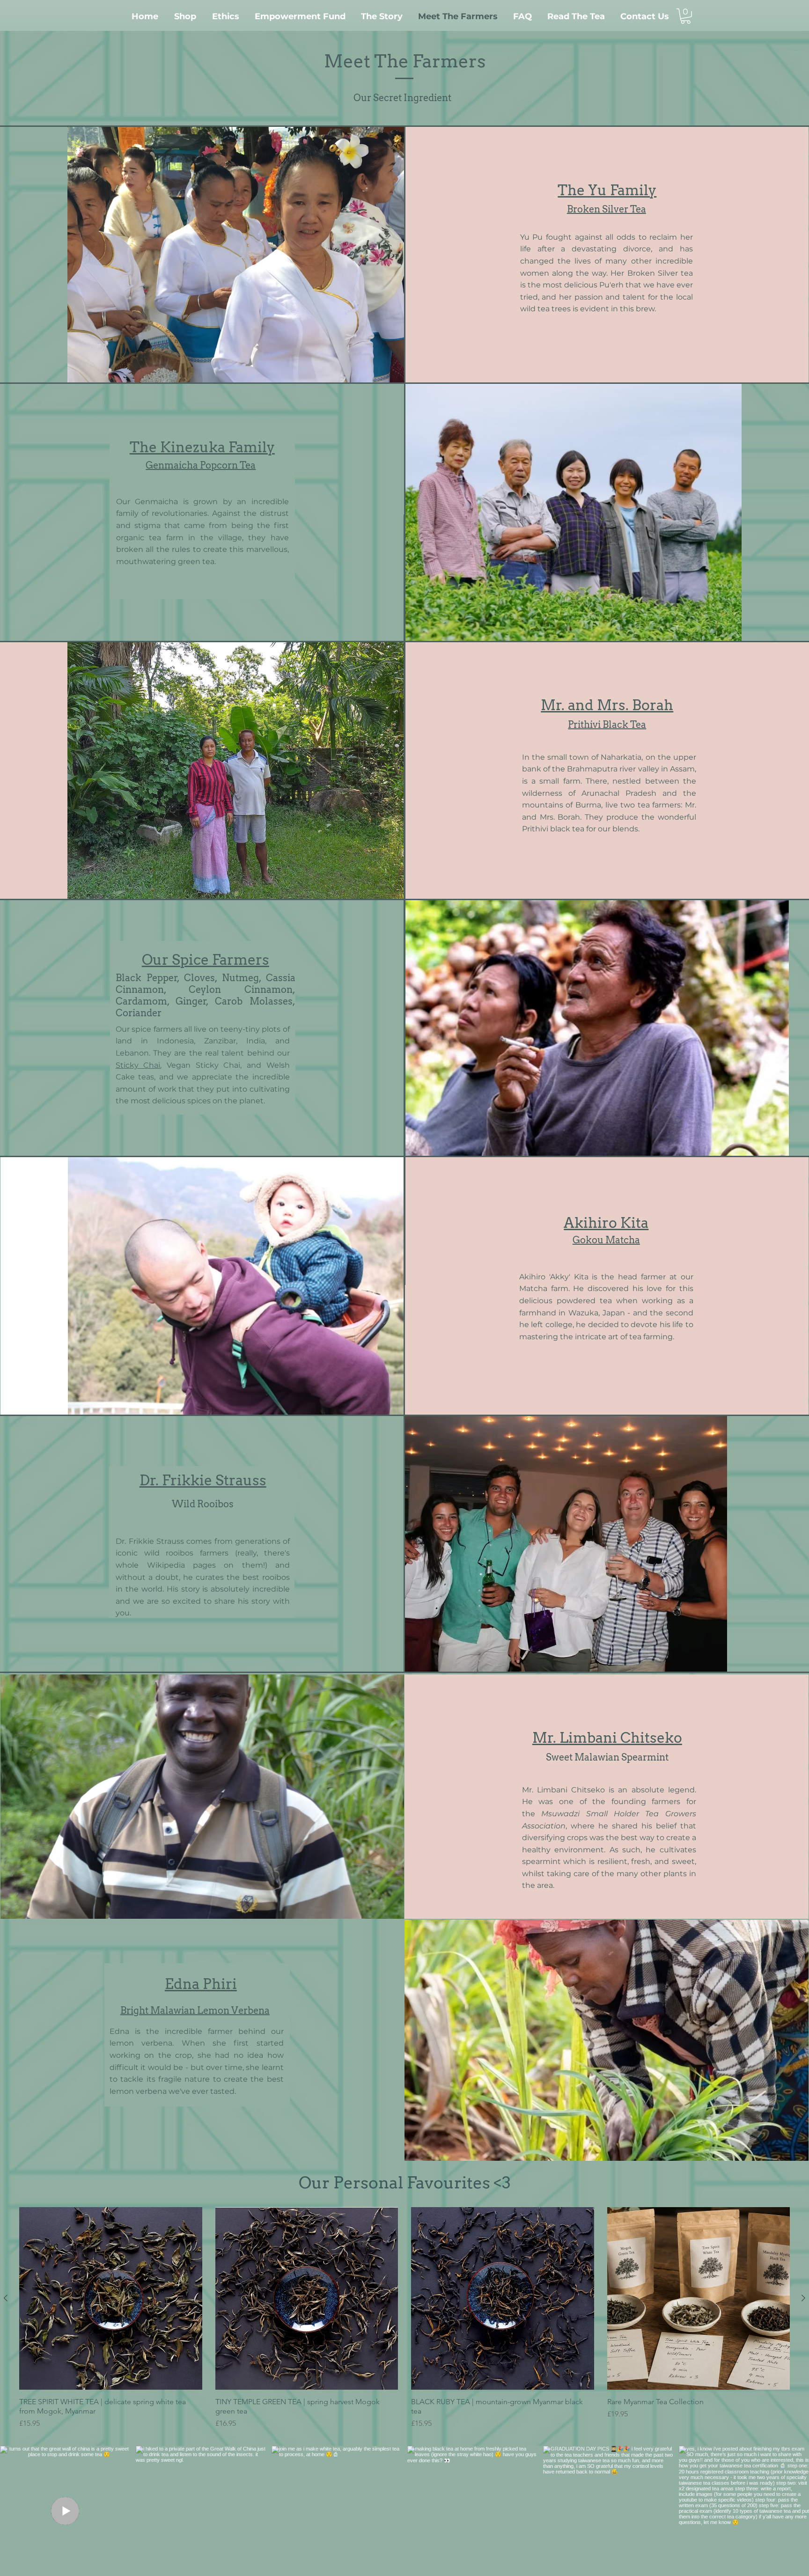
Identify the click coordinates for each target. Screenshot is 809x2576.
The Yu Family (607, 190)
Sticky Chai (138, 1065)
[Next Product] (803, 2298)
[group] (404, 2318)
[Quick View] (111, 2299)
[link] (686, 16)
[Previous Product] (6, 2298)
